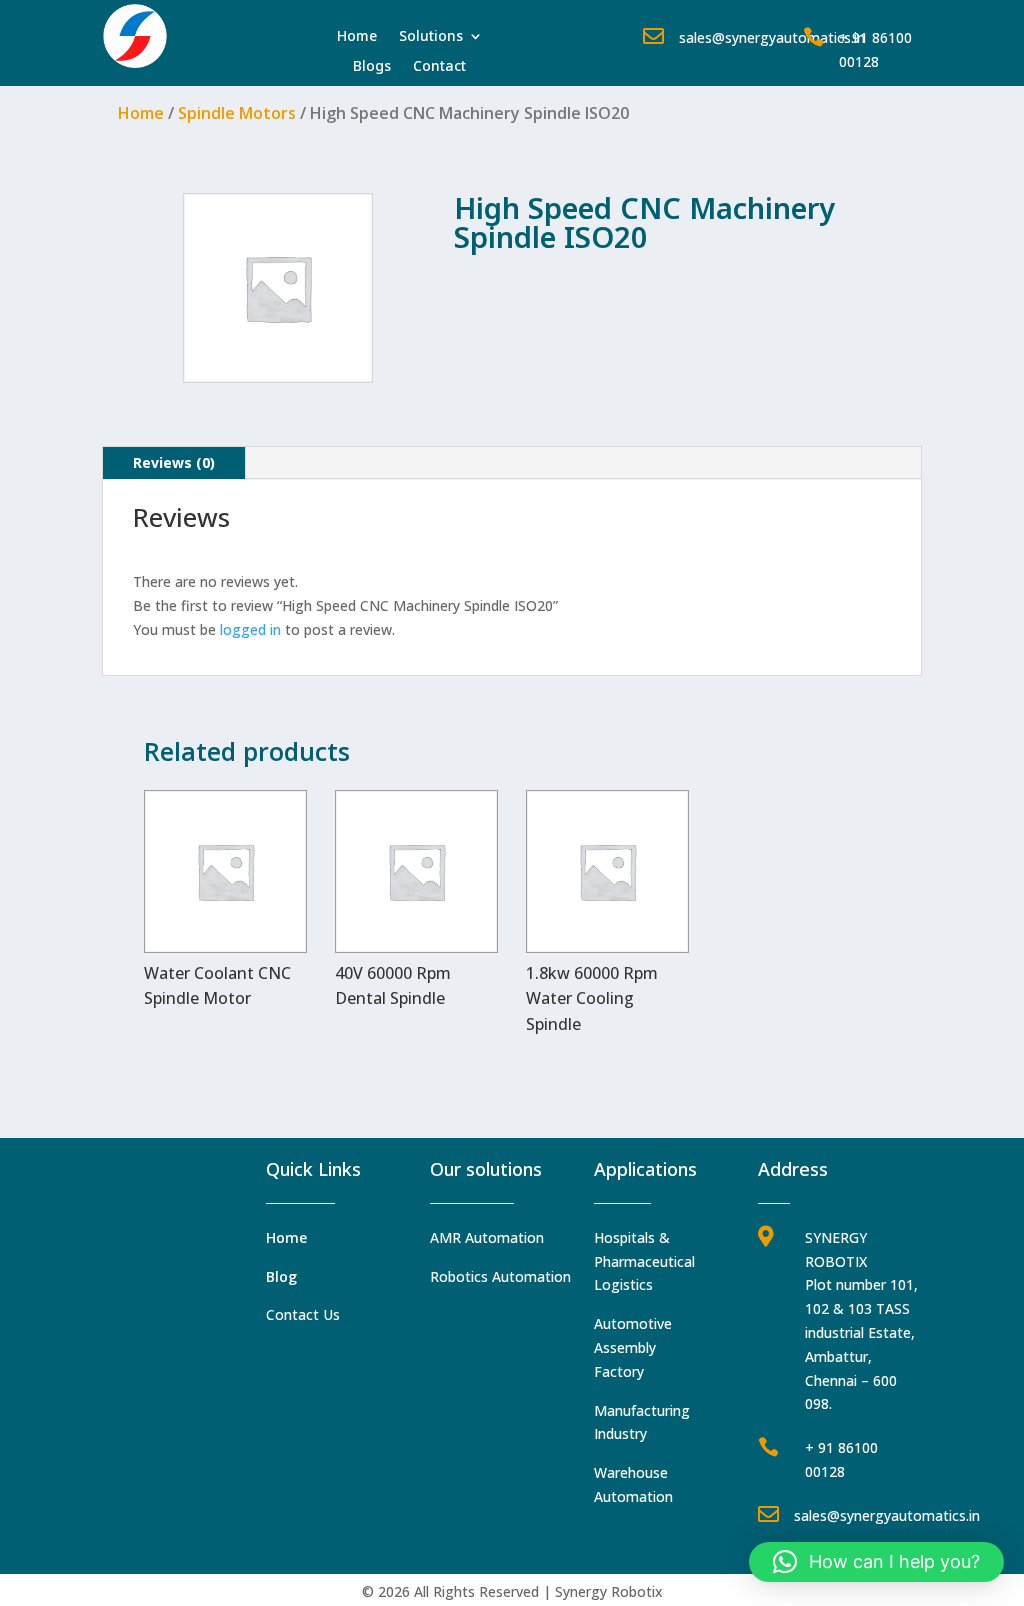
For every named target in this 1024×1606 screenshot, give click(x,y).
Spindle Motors (237, 113)
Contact (439, 67)
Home (357, 37)
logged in (250, 629)
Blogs (372, 67)
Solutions (431, 37)
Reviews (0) (174, 462)
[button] (876, 1562)
